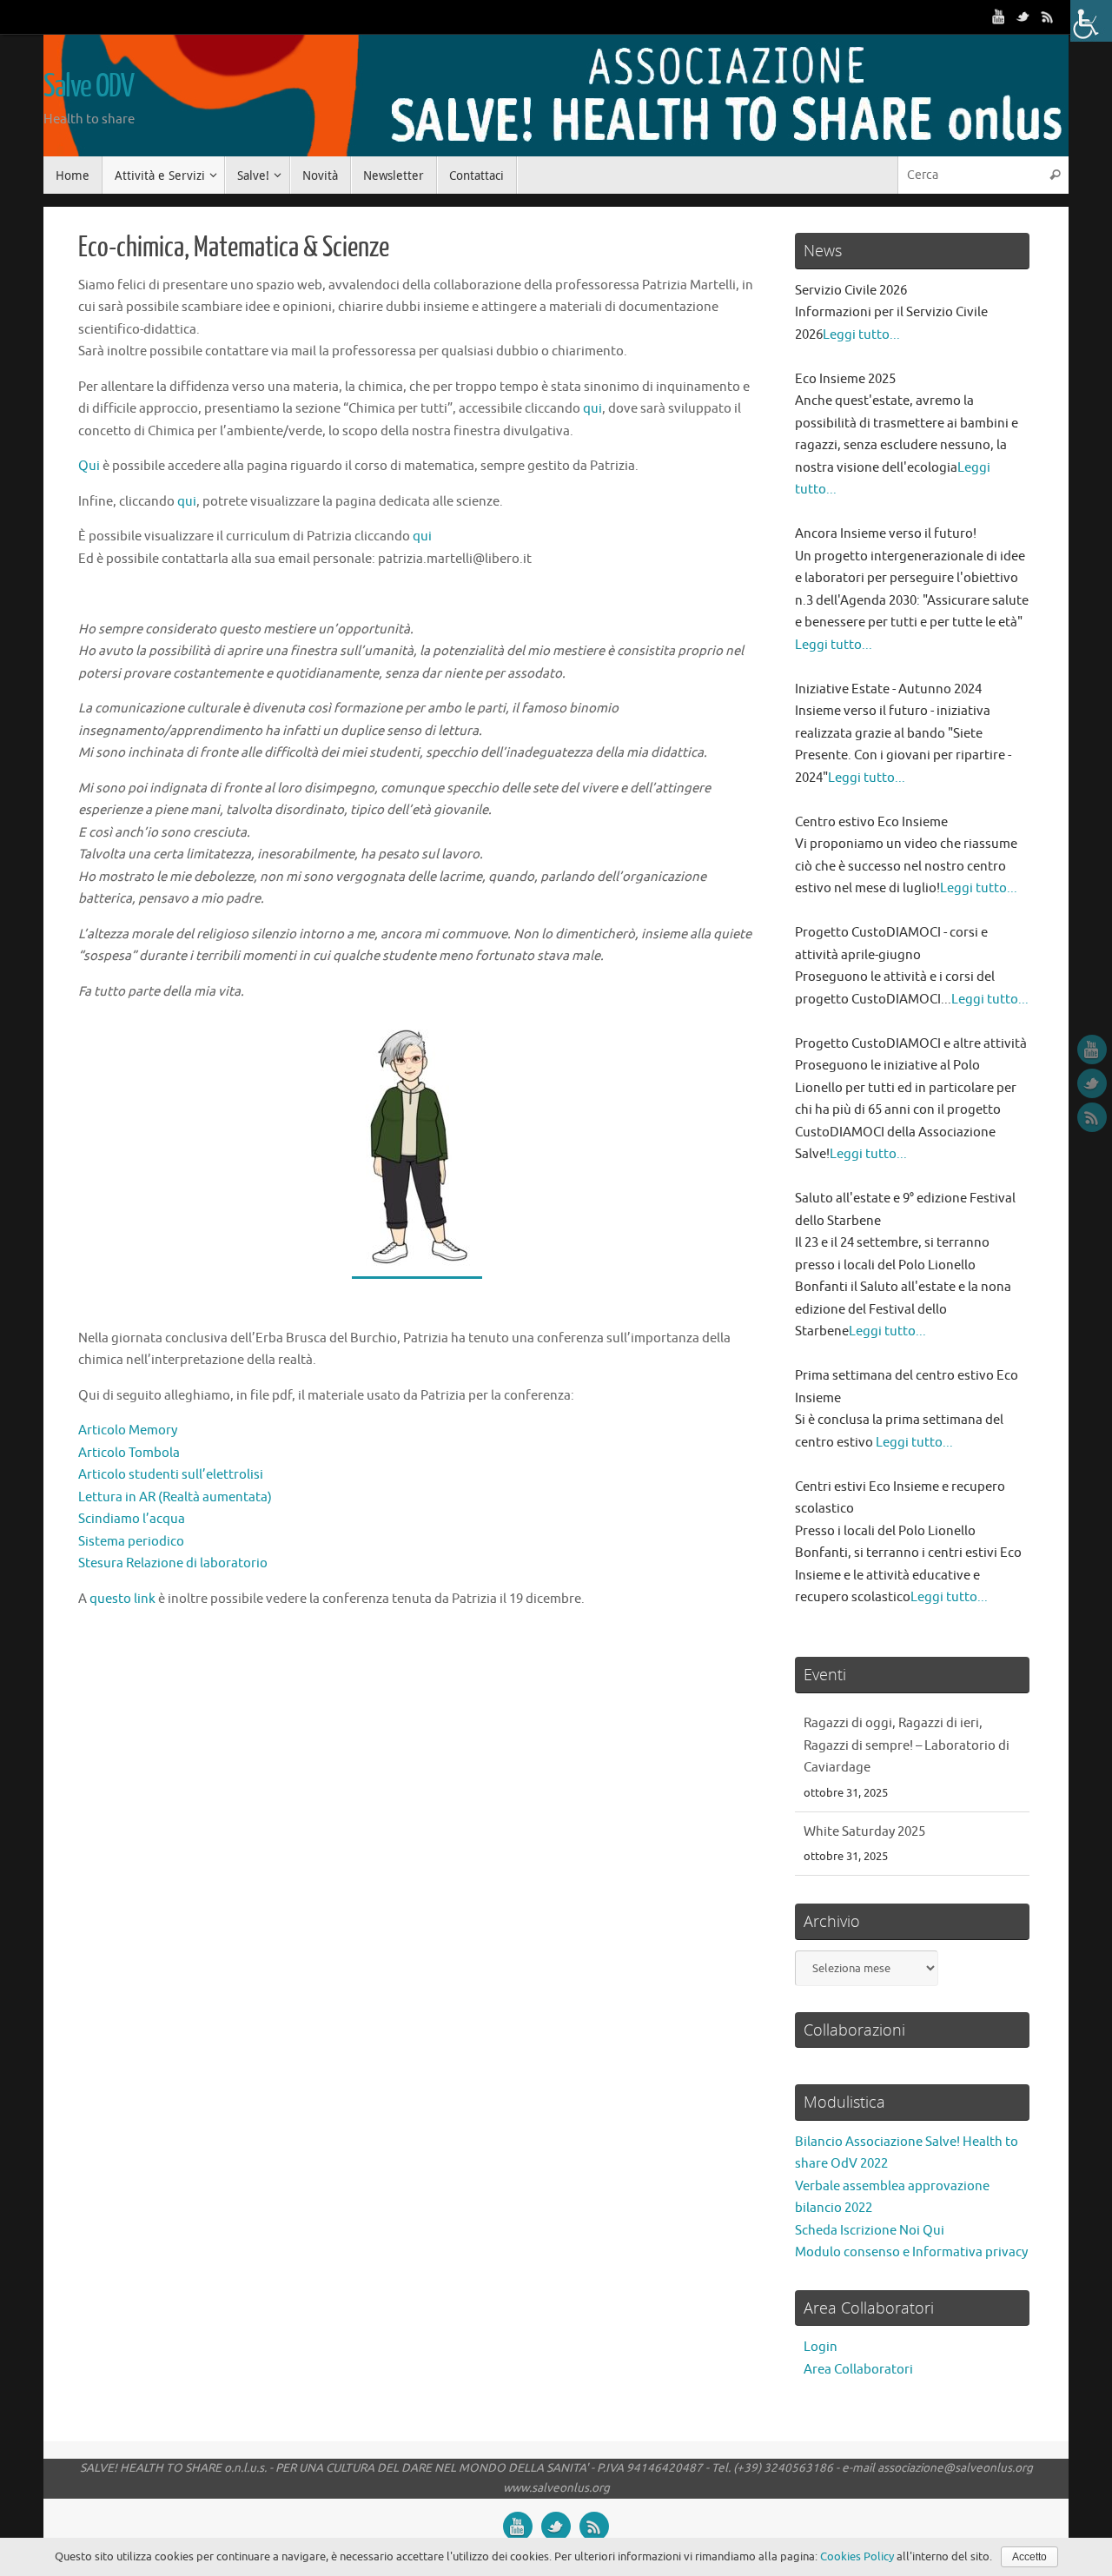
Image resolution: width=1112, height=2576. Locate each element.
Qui (89, 466)
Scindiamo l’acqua (132, 1519)
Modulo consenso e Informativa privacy (911, 2252)
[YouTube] (999, 17)
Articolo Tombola (129, 1453)
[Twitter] (1023, 17)
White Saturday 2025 (864, 1723)
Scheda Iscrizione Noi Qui (870, 2231)
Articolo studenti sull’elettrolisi (171, 1475)
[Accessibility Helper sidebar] (1091, 21)
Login (821, 2347)
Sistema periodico (131, 1542)
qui (592, 409)
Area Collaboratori (858, 2370)
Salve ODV (89, 87)
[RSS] (1048, 17)
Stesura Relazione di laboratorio (173, 1563)
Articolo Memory (128, 1430)
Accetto (1029, 2557)
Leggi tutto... (861, 335)
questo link (122, 1599)
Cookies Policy (857, 2556)
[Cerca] (1055, 175)
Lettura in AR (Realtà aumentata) (175, 1497)
